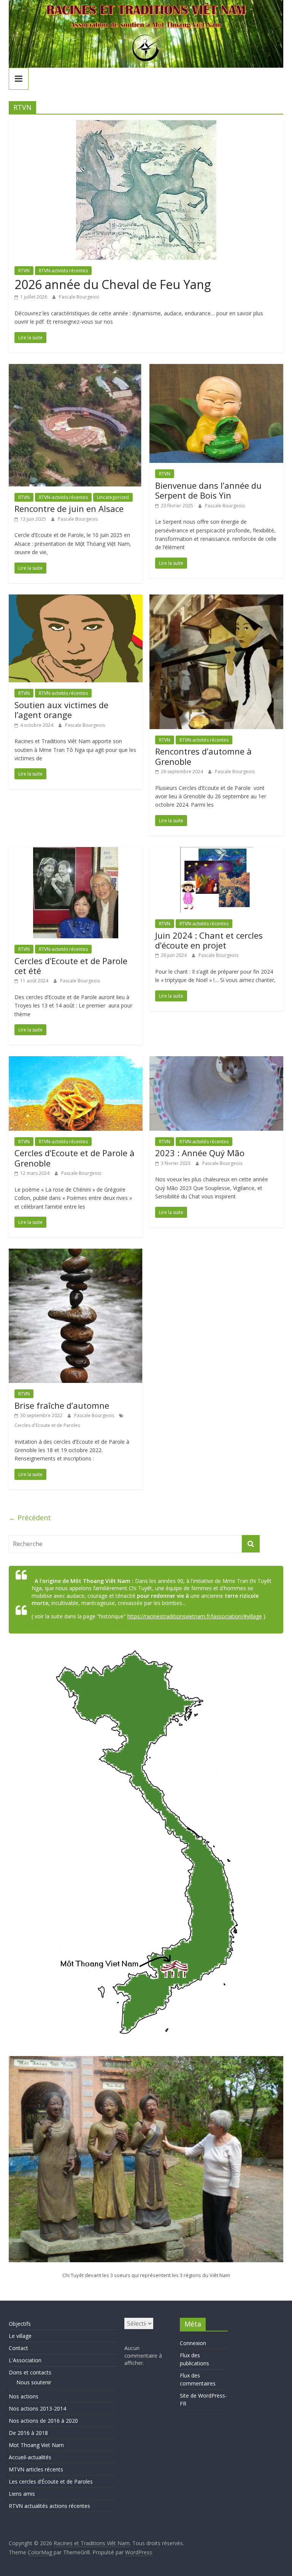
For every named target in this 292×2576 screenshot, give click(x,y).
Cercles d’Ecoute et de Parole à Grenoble (75, 1158)
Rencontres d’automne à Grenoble (203, 756)
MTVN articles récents (36, 2469)
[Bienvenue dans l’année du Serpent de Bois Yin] (216, 369)
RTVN (24, 271)
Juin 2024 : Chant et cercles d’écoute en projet (209, 940)
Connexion (193, 2343)
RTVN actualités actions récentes (49, 2506)
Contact (18, 2348)
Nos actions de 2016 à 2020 (43, 2421)
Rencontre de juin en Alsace (69, 509)
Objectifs (20, 2324)
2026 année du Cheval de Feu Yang (113, 284)
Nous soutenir (34, 2382)
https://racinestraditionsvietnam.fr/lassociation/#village (195, 1616)
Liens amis (22, 2494)
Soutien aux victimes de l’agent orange (61, 710)
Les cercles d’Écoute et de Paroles (51, 2481)
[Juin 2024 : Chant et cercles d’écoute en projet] (217, 852)
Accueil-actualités (30, 2457)
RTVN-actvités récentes (63, 271)
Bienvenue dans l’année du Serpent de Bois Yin (208, 490)
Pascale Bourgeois (79, 297)
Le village (20, 2336)
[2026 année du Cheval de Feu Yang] (146, 125)
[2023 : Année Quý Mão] (216, 1061)
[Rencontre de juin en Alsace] (76, 369)
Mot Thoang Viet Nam (36, 2445)
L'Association (25, 2360)
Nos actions (24, 2396)
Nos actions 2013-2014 (37, 2408)
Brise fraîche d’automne (62, 1405)
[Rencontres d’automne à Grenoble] (216, 599)
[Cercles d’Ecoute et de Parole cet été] (76, 852)
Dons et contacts (30, 2372)
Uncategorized (113, 497)
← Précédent (30, 1518)
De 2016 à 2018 (28, 2433)
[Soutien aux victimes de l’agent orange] (76, 599)
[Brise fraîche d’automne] (76, 1253)
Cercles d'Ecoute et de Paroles (47, 1425)
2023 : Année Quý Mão (200, 1153)
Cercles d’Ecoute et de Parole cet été (71, 966)
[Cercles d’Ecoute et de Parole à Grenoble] (76, 1061)
